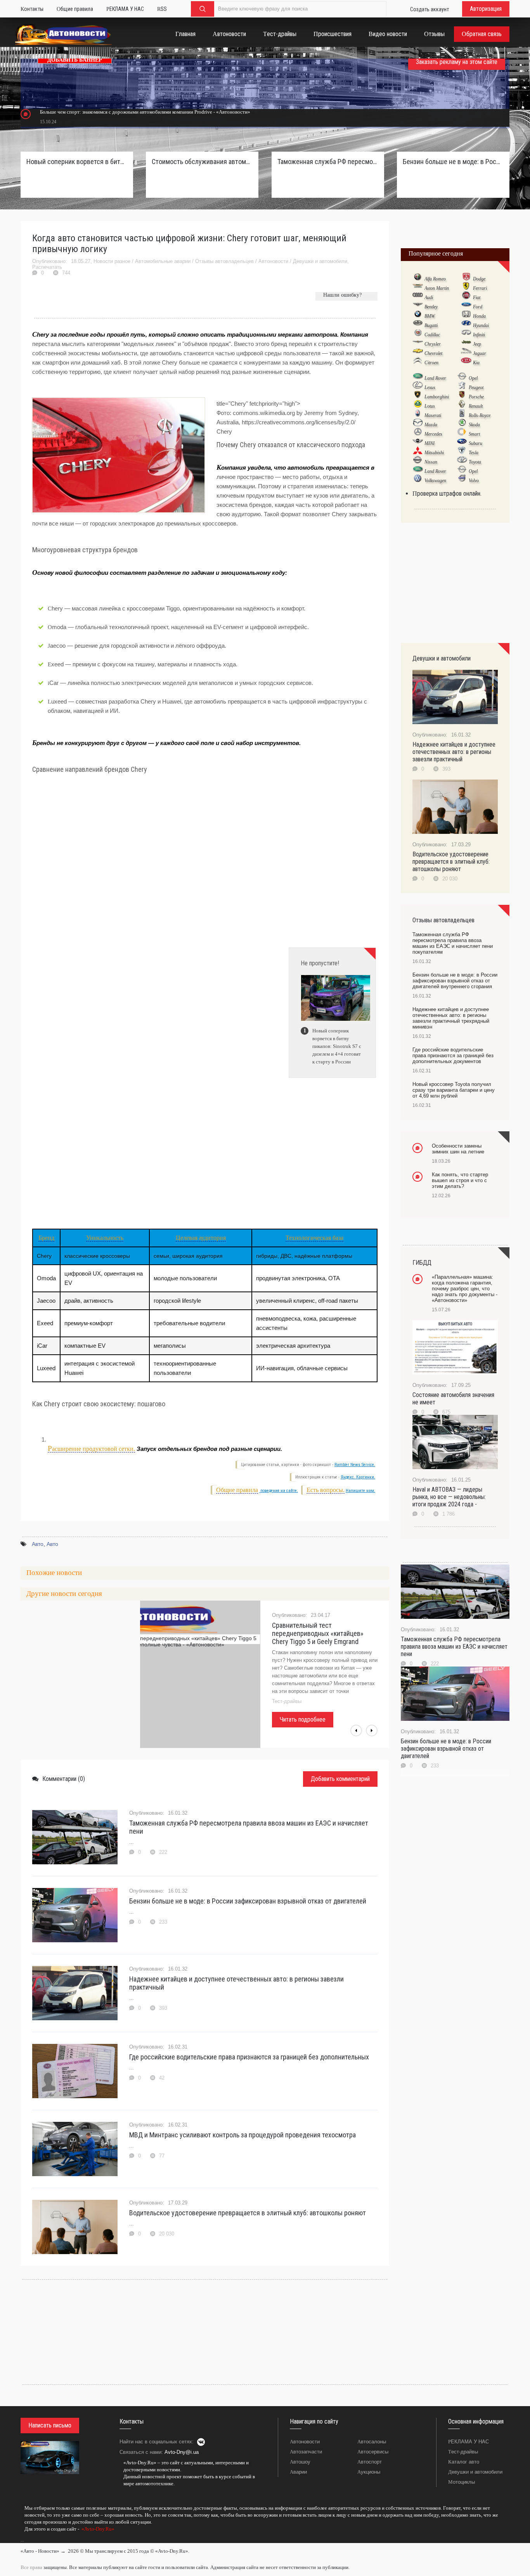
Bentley (431, 307)
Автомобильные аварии (163, 261)
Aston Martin (437, 288)
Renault (476, 406)
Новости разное (112, 261)
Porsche (476, 397)
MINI (430, 443)
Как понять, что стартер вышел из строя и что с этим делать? (460, 1180)
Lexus (430, 387)
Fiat (477, 297)
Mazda (431, 425)
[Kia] (466, 362)
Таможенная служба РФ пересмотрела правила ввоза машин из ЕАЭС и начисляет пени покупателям (328, 162)
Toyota (475, 462)
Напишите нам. (360, 1491)
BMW (430, 316)
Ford (478, 307)
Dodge (479, 279)
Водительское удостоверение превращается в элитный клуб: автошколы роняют (248, 2213)
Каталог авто (464, 2462)
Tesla (474, 453)
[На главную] (63, 36)
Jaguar (480, 353)
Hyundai (481, 325)
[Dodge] (466, 278)
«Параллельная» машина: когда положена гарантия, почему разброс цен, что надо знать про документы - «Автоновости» (465, 1289)
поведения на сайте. (279, 1491)
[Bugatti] (418, 325)
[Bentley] (418, 306)
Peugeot (476, 387)
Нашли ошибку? (342, 295)
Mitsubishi (434, 453)
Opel (473, 378)
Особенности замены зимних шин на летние (458, 1149)
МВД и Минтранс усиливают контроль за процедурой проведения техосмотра (242, 2135)
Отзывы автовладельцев (224, 261)
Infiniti (479, 335)
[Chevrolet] (418, 353)
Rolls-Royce (480, 415)
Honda (479, 316)
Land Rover (435, 378)
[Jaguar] (466, 353)
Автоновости (273, 261)
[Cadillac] (418, 334)
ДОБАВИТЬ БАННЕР (75, 60)
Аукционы (369, 2472)
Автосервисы (373, 2452)
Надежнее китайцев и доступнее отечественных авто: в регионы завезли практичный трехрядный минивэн (451, 1018)
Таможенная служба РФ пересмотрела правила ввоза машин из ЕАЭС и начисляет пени (249, 1827)
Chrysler (433, 344)
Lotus (430, 406)
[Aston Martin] (418, 288)
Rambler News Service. (355, 1465)
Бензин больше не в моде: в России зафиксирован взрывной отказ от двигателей (248, 1901)
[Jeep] (466, 344)
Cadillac (432, 335)
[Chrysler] (418, 344)
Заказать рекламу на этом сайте (457, 62)
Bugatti (431, 325)
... (22, 2540)
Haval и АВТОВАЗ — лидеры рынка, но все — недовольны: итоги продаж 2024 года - (449, 1497)
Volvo (474, 481)
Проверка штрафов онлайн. (447, 494)
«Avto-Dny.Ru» (97, 2529)
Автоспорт (370, 2462)
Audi (429, 297)
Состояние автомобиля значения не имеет (453, 1399)
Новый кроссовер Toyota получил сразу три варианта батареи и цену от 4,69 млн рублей (454, 1090)
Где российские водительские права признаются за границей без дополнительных (249, 2057)
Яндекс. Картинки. (358, 1477)
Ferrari (480, 288)
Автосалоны (372, 2442)
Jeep (477, 344)
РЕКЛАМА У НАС (469, 2442)
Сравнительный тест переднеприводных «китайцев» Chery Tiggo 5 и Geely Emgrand (318, 1633)
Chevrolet (433, 353)
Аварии (298, 2472)
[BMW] (418, 316)
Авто (38, 1544)
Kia (476, 363)
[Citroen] (418, 362)
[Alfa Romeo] (418, 278)
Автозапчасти (306, 2452)
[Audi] (418, 297)
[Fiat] (466, 297)
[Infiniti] (466, 334)
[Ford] (466, 306)
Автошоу (300, 2462)
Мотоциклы (462, 2482)
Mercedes (433, 434)
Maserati (433, 415)
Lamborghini (437, 397)
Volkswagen (435, 481)
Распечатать (47, 267)
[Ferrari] (466, 288)
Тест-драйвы (463, 2452)
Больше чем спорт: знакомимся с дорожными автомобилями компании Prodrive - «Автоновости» (145, 112)
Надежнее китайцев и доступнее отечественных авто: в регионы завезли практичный (236, 1983)
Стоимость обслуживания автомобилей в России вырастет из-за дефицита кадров (202, 162)
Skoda (474, 425)
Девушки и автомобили (320, 261)
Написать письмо (50, 2425)
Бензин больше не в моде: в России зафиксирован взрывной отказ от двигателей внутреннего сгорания (453, 162)
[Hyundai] (466, 325)
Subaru (475, 443)
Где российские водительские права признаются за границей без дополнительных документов (453, 1055)
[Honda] (466, 316)
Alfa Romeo (435, 279)
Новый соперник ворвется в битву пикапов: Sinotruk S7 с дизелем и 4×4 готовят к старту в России (77, 162)
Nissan (431, 462)
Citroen (431, 363)
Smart (474, 434)
